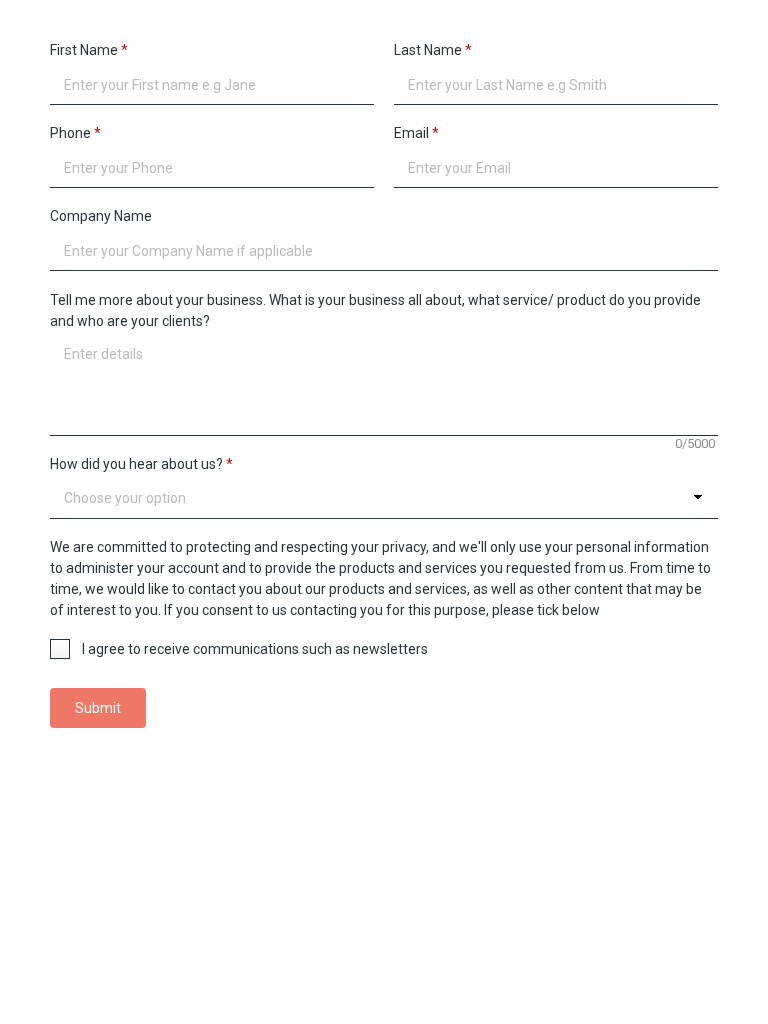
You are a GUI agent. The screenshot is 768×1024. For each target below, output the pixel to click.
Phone (75, 133)
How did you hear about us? (141, 464)
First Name (89, 50)
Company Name (101, 216)
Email (416, 133)
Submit (98, 708)
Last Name (433, 50)
